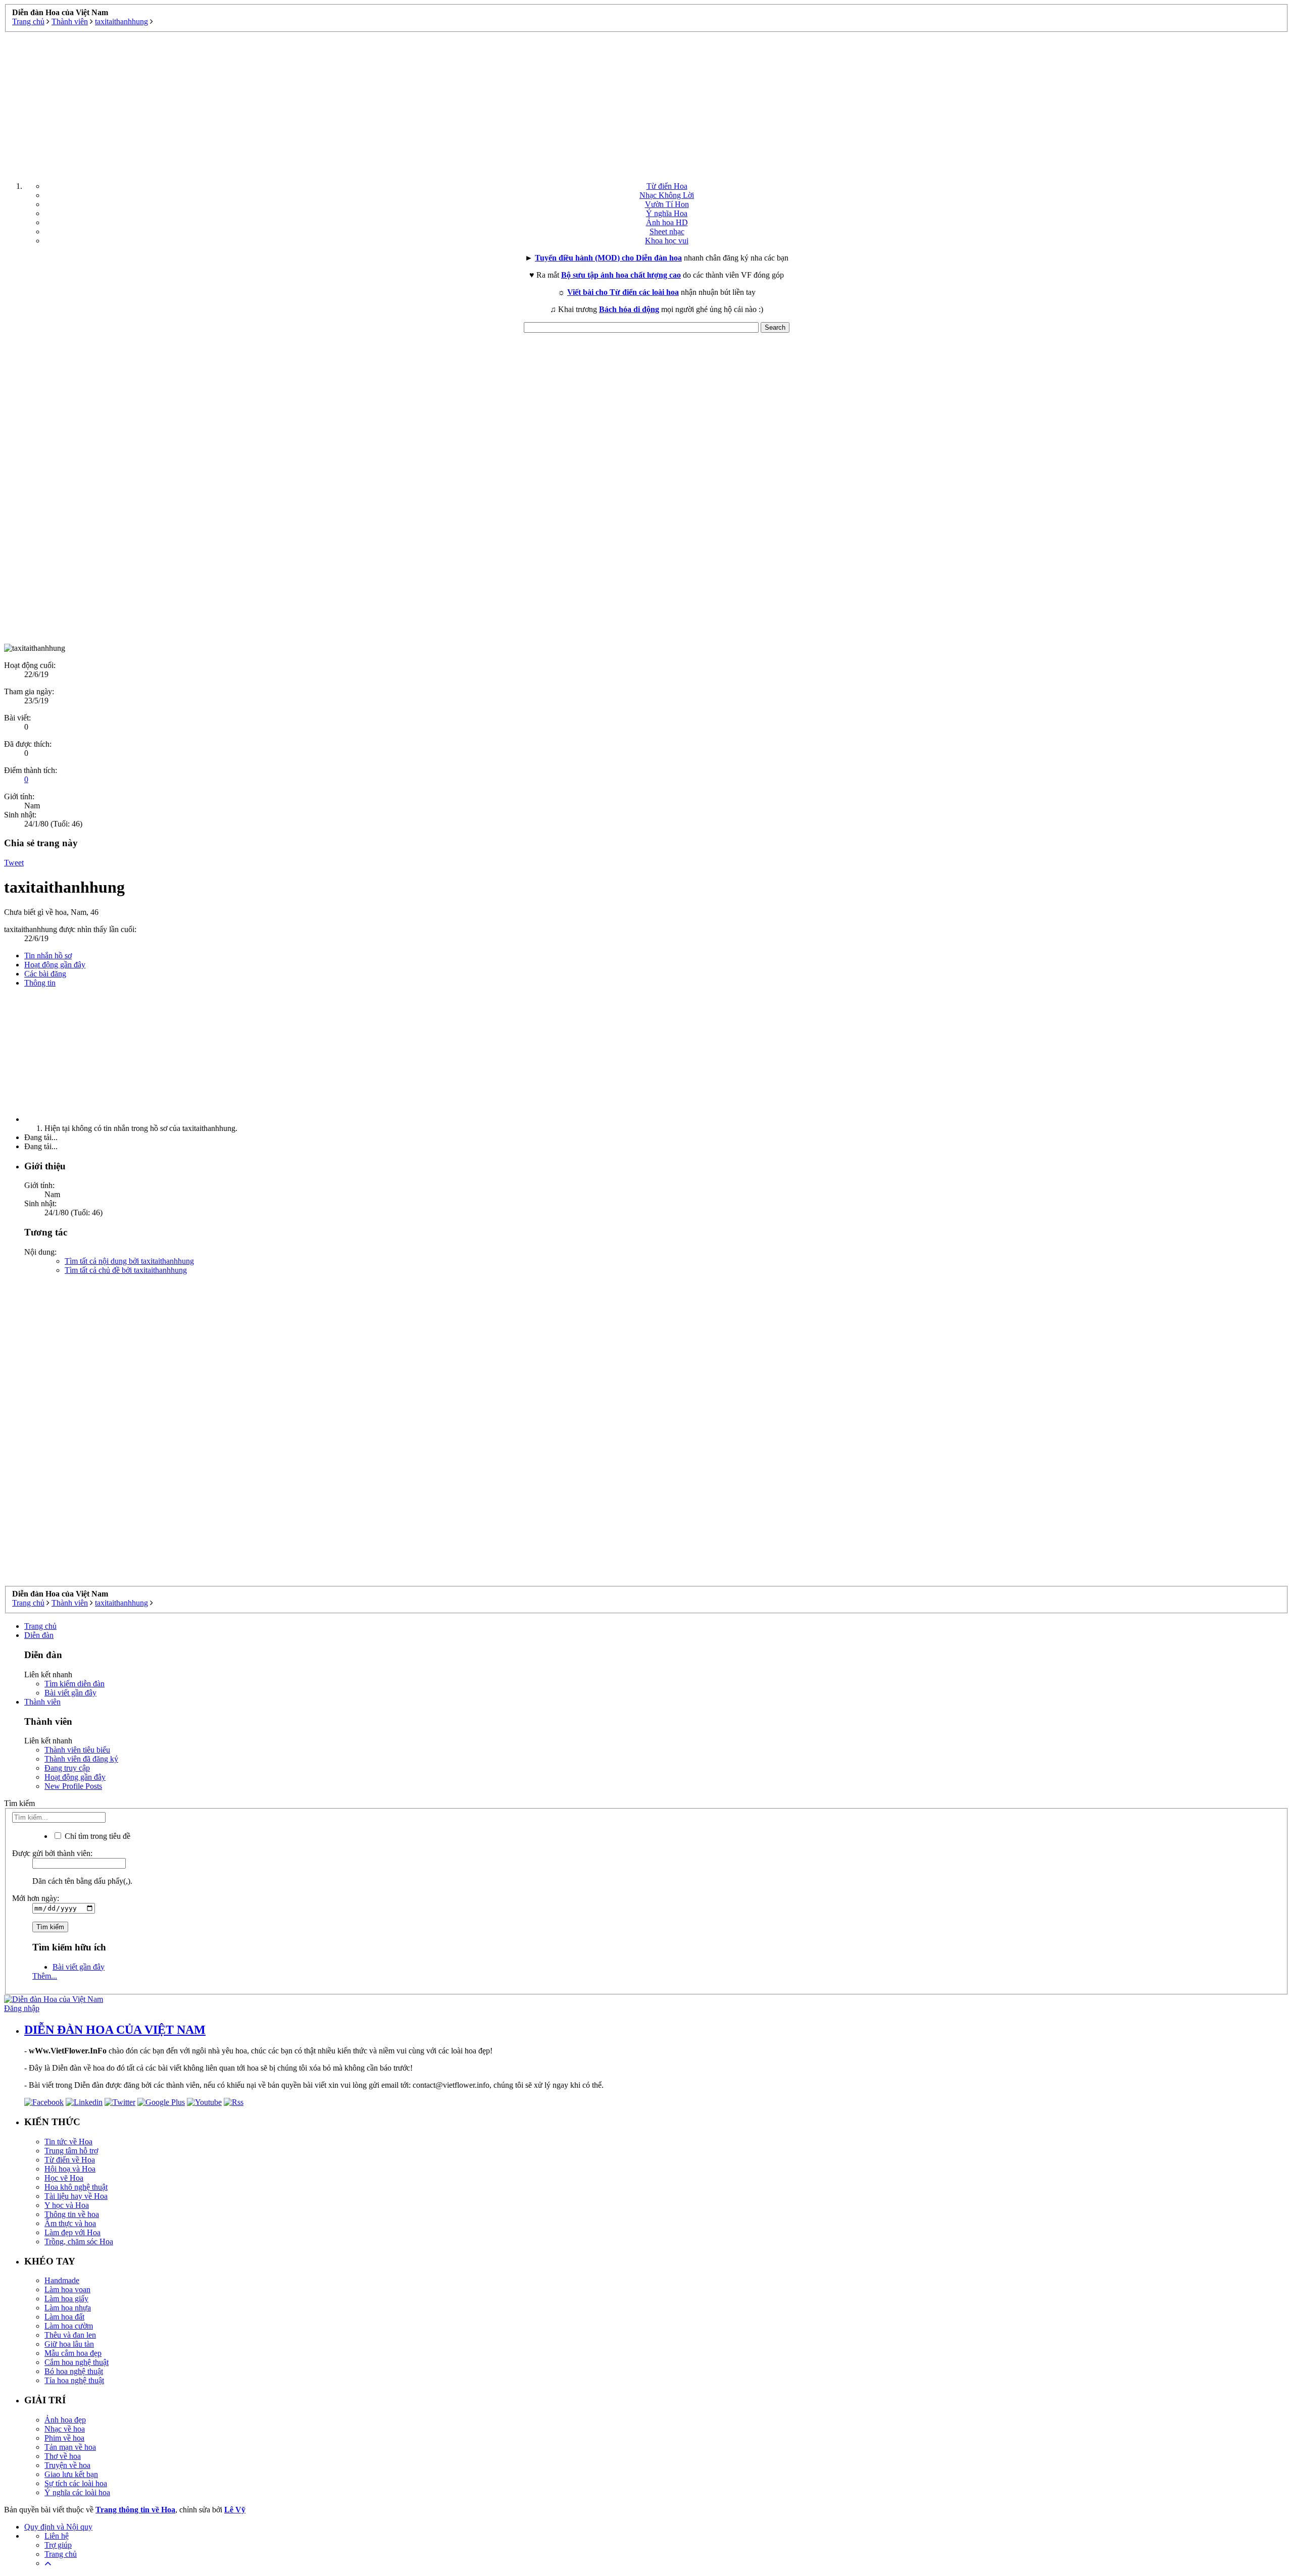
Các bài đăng (45, 974)
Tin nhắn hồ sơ (48, 956)
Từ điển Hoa (667, 186)
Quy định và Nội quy (58, 2527)
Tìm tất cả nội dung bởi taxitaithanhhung (129, 1261)
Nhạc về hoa (65, 2429)
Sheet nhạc (667, 231)
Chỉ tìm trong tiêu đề (96, 1836)
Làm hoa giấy (66, 2299)
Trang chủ (40, 1626)
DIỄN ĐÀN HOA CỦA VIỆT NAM (115, 2030)
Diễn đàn (39, 1635)
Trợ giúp (58, 2545)
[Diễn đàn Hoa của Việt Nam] (54, 1999)
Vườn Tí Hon (667, 204)
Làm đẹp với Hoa (72, 2232)
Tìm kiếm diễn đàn (74, 1684)
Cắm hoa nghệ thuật (77, 2362)
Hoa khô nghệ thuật (76, 2187)
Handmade (62, 2280)
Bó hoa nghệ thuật (74, 2371)
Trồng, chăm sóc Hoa (79, 2242)
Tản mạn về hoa (70, 2447)
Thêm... (45, 1976)
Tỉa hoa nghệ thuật (74, 2380)
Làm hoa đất (64, 2317)
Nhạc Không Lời (667, 195)
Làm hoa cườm (69, 2326)
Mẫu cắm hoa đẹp (73, 2353)
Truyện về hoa (67, 2465)
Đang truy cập (67, 1768)
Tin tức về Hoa (68, 2142)
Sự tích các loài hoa (76, 2483)
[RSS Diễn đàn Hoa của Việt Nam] (234, 2102)
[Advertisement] (646, 103)
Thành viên (42, 1702)
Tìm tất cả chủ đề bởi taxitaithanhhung (126, 1270)
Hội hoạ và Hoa (70, 2169)
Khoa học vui (667, 241)
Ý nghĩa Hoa (667, 213)
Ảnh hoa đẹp (65, 2420)
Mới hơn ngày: (36, 1898)
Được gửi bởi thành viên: (52, 1853)
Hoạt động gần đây (55, 965)
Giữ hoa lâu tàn (69, 2344)
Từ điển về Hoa (70, 2160)
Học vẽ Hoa (64, 2178)
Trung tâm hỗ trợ (71, 2151)
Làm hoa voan (67, 2289)
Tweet (14, 863)
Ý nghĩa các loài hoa (77, 2492)
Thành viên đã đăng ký (81, 1759)
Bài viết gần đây (70, 1693)
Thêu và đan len (70, 2335)
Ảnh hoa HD (667, 222)
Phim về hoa (64, 2438)
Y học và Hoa (67, 2205)
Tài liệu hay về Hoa (76, 2196)
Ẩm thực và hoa (70, 2223)
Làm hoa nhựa (68, 2308)
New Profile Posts (73, 1786)
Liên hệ (57, 2536)
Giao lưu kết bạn (71, 2474)
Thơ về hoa (63, 2456)
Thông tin (40, 983)
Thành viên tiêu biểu (77, 1750)
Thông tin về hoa (72, 2214)
